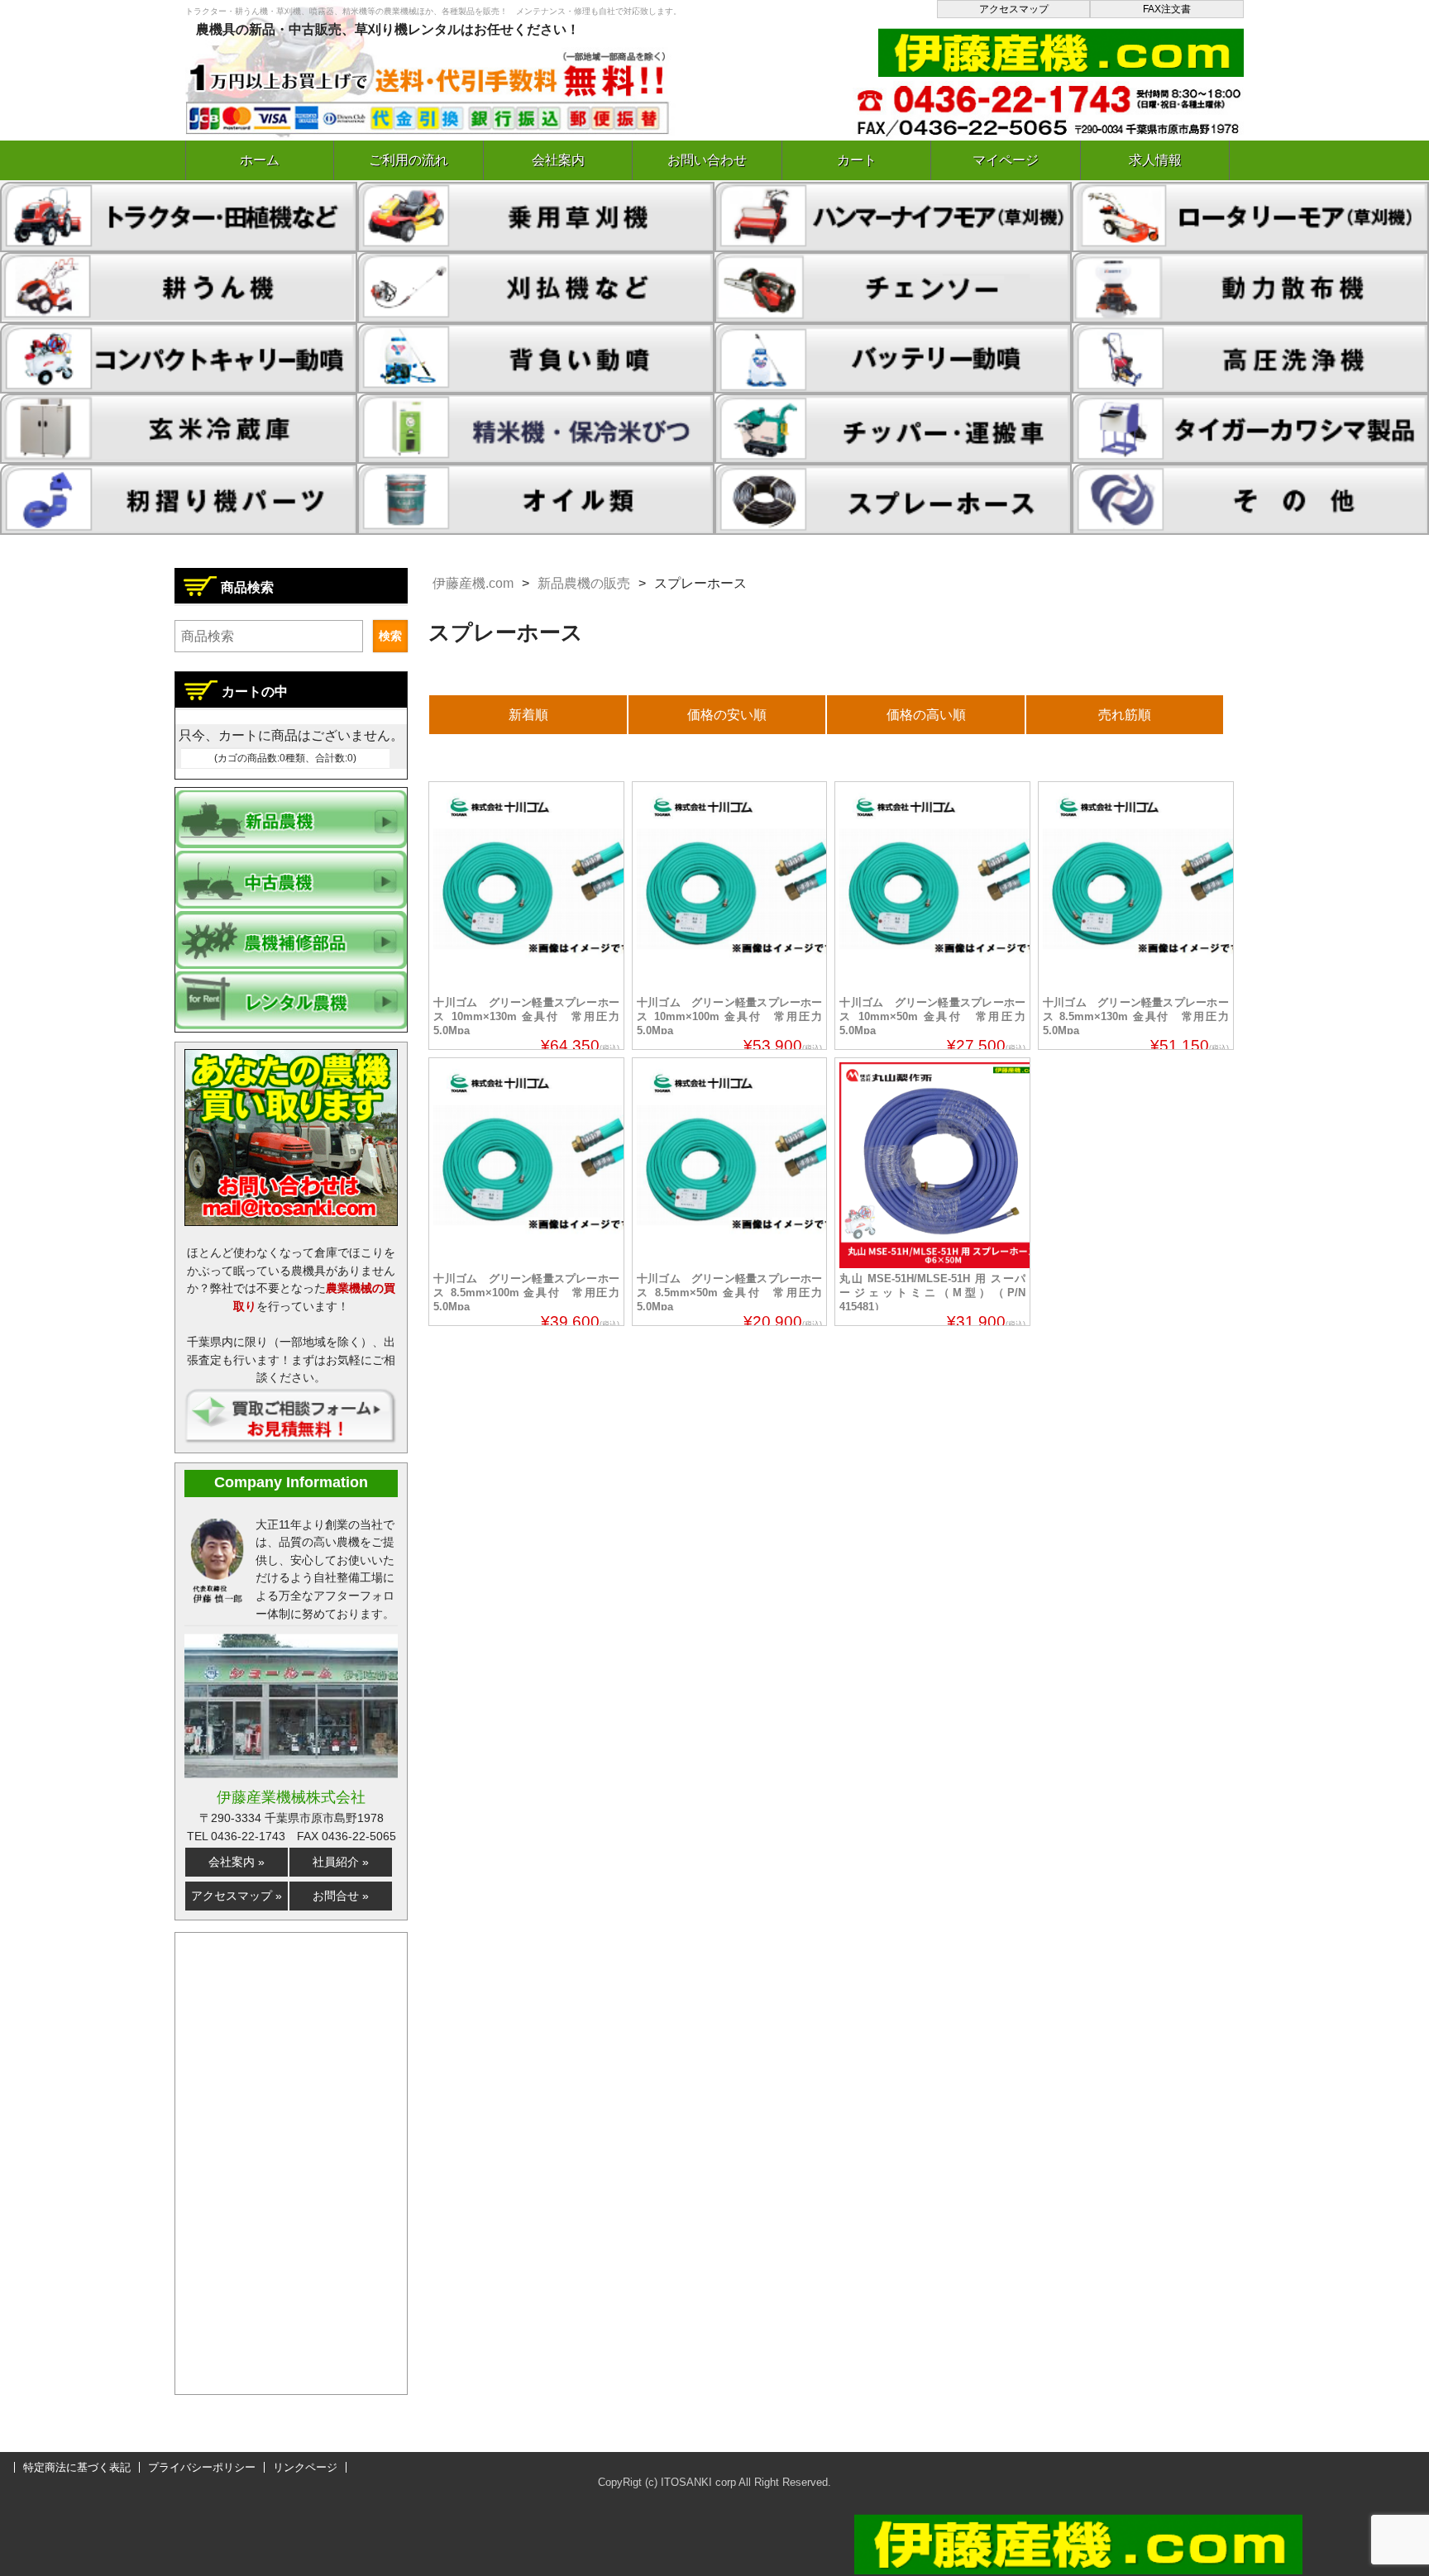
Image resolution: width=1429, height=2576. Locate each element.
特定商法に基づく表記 (77, 2467)
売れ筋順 (1125, 715)
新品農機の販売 (584, 583)
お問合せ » (341, 1896)
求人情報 (1155, 160)
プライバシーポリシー (202, 2467)
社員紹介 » (341, 1862)
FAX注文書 (1167, 9)
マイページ (1006, 160)
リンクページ (305, 2467)
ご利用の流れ (409, 160)
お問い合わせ (707, 160)
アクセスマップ (1014, 9)
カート (857, 160)
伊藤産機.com (473, 583)
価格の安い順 (727, 715)
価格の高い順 (926, 715)
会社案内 (558, 160)
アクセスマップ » (237, 1896)
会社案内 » (237, 1862)
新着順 (528, 715)
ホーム (260, 160)
